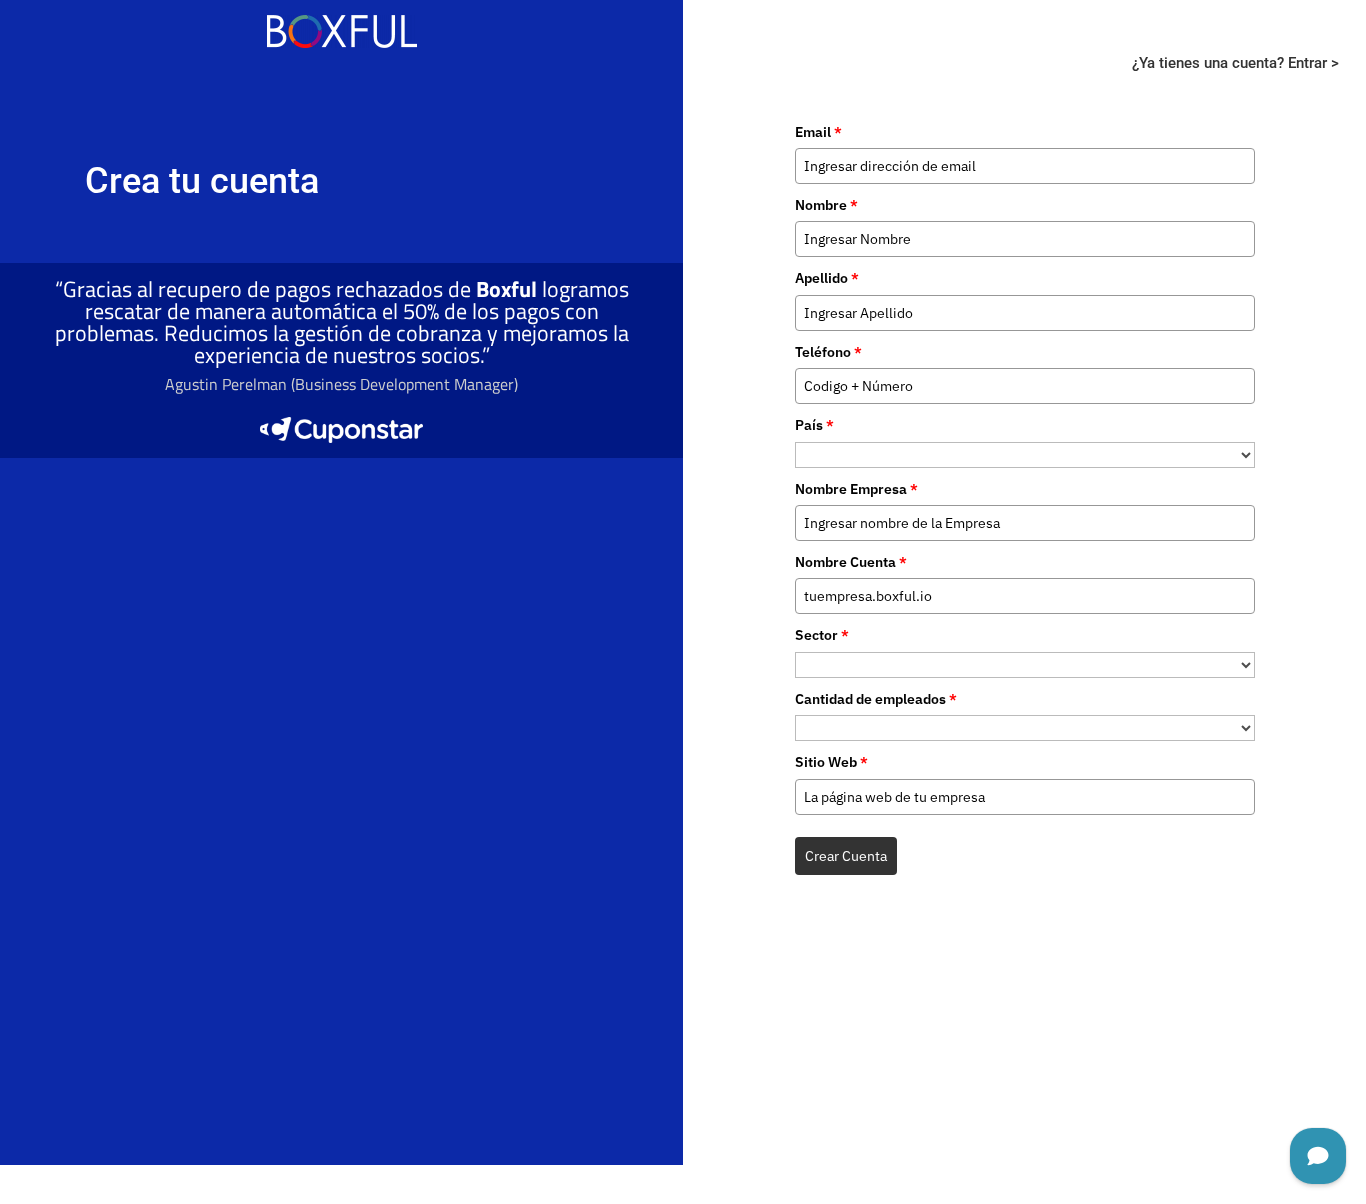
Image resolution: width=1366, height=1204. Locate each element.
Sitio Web (831, 762)
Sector (822, 635)
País (814, 425)
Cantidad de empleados (876, 699)
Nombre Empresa (856, 489)
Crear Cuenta (846, 856)
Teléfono (828, 352)
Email (818, 132)
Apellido (827, 278)
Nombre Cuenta (851, 562)
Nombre (826, 205)
